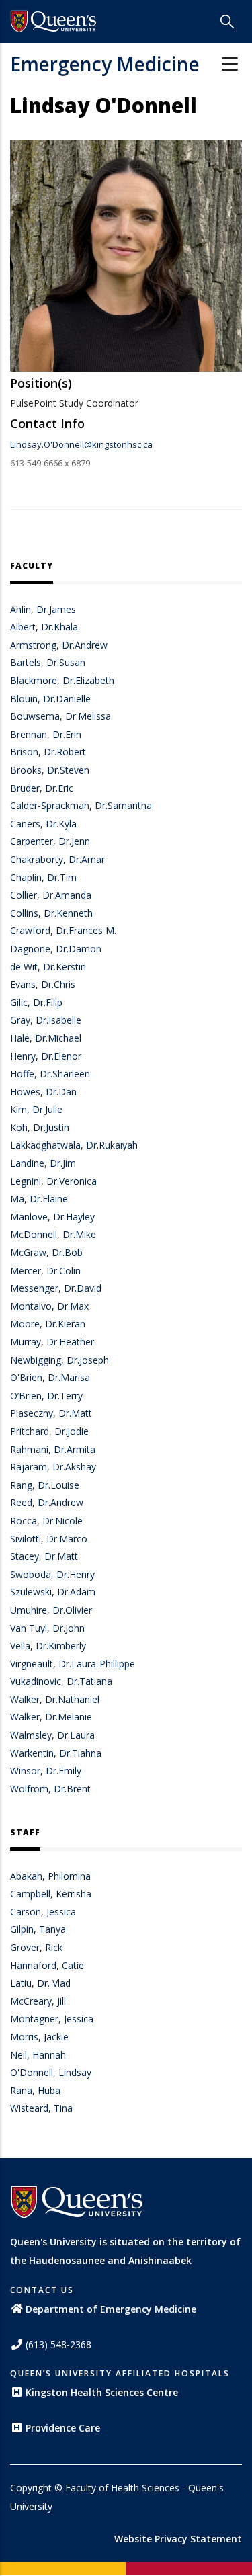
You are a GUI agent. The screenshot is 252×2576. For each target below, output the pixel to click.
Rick (54, 1947)
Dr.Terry (65, 1396)
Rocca (24, 1521)
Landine (27, 1163)
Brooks (26, 770)
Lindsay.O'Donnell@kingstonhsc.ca (81, 444)
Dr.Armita (75, 1449)
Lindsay (75, 2072)
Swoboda (31, 1574)
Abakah (26, 1876)
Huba (49, 2090)
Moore (25, 1324)
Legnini (26, 1181)
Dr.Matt (75, 1413)
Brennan (29, 734)
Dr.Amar (87, 859)
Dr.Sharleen (65, 1074)
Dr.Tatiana (89, 1681)
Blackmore (34, 680)
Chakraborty (37, 859)
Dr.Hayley (74, 1217)
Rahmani (29, 1449)
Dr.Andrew (85, 645)
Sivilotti (26, 1539)
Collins (24, 913)
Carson (26, 1912)
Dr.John (69, 1628)
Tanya (52, 1929)
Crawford (30, 930)
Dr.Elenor (61, 1056)
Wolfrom (29, 1789)
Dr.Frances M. (86, 930)
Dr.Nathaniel (72, 1699)
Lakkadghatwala (45, 1145)
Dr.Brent (72, 1789)
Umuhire (29, 1610)
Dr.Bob (67, 1252)
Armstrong (33, 645)
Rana (21, 2090)
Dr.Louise (58, 1485)
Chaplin (26, 877)
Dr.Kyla (61, 824)
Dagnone (30, 949)
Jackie (56, 2037)
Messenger (34, 1288)
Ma (17, 1199)
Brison (24, 752)
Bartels (26, 662)
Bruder (25, 788)
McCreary (31, 2001)
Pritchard (30, 1431)
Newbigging (36, 1360)
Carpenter (32, 841)
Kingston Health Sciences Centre (102, 2392)
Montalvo (31, 1306)
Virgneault (32, 1664)
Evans (23, 984)
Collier (24, 895)
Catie (73, 1965)
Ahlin (20, 609)
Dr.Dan (61, 1092)
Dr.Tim (62, 877)
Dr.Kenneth (68, 913)
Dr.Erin (67, 734)
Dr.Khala (59, 627)
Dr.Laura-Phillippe (97, 1664)
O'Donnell (32, 2072)
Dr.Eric (59, 788)
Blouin (24, 699)
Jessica (61, 1912)
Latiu (21, 1983)
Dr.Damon (79, 949)
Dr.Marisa (69, 1377)
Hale (20, 1038)
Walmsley (31, 1735)
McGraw (28, 1252)
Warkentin (32, 1753)
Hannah (49, 2055)
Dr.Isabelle (58, 1020)
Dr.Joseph (88, 1360)
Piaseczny (32, 1413)
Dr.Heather (70, 1342)
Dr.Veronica (72, 1181)
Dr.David (83, 1288)
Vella (20, 1646)
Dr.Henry (76, 1574)
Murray (26, 1342)
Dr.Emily (64, 1771)
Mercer (26, 1271)
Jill (61, 2001)
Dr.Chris (58, 984)
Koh (19, 1127)
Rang (21, 1485)
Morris (24, 2037)
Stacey (25, 1556)
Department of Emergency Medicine (111, 2309)
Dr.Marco (67, 1539)
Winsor (25, 1771)
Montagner (34, 2019)
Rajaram (29, 1467)
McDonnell (34, 1234)
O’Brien (26, 1396)
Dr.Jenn (74, 841)
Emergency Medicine (105, 64)
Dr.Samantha (123, 805)
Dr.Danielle (67, 699)
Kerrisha (74, 1894)
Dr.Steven (68, 770)
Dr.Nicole (62, 1521)
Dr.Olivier (72, 1610)
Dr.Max (73, 1306)
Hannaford (33, 1965)
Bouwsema (35, 716)
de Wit (24, 967)
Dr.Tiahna (80, 1753)
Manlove (29, 1217)
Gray (20, 1020)
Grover (25, 1947)
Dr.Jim (63, 1163)
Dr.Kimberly (61, 1646)
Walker (25, 1699)
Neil (18, 2055)
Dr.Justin (51, 1127)
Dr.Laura (76, 1735)
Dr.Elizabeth (88, 680)
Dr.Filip (48, 1002)
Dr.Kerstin (65, 967)
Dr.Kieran (65, 1324)
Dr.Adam (76, 1592)
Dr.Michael (58, 1038)
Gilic (19, 1002)
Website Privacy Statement (178, 2539)
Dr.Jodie (72, 1431)
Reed (21, 1502)
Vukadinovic (36, 1681)
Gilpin (22, 1929)
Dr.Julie (47, 1109)
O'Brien (26, 1377)
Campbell (30, 1894)
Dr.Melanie (69, 1717)
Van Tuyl (29, 1628)
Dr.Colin (64, 1271)
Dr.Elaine (49, 1199)
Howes (25, 1092)
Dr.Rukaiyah (112, 1145)
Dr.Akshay (74, 1467)
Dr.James (56, 609)
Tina (63, 2108)
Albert (23, 627)
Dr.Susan (66, 662)
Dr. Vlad (54, 1983)
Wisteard (29, 2108)
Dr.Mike (79, 1234)
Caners (25, 824)
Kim (18, 1109)
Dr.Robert (65, 752)
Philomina (69, 1876)
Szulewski (31, 1592)
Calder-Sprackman (50, 805)
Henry (23, 1056)
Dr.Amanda (67, 895)
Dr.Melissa (88, 716)
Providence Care (63, 2428)
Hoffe (22, 1074)
